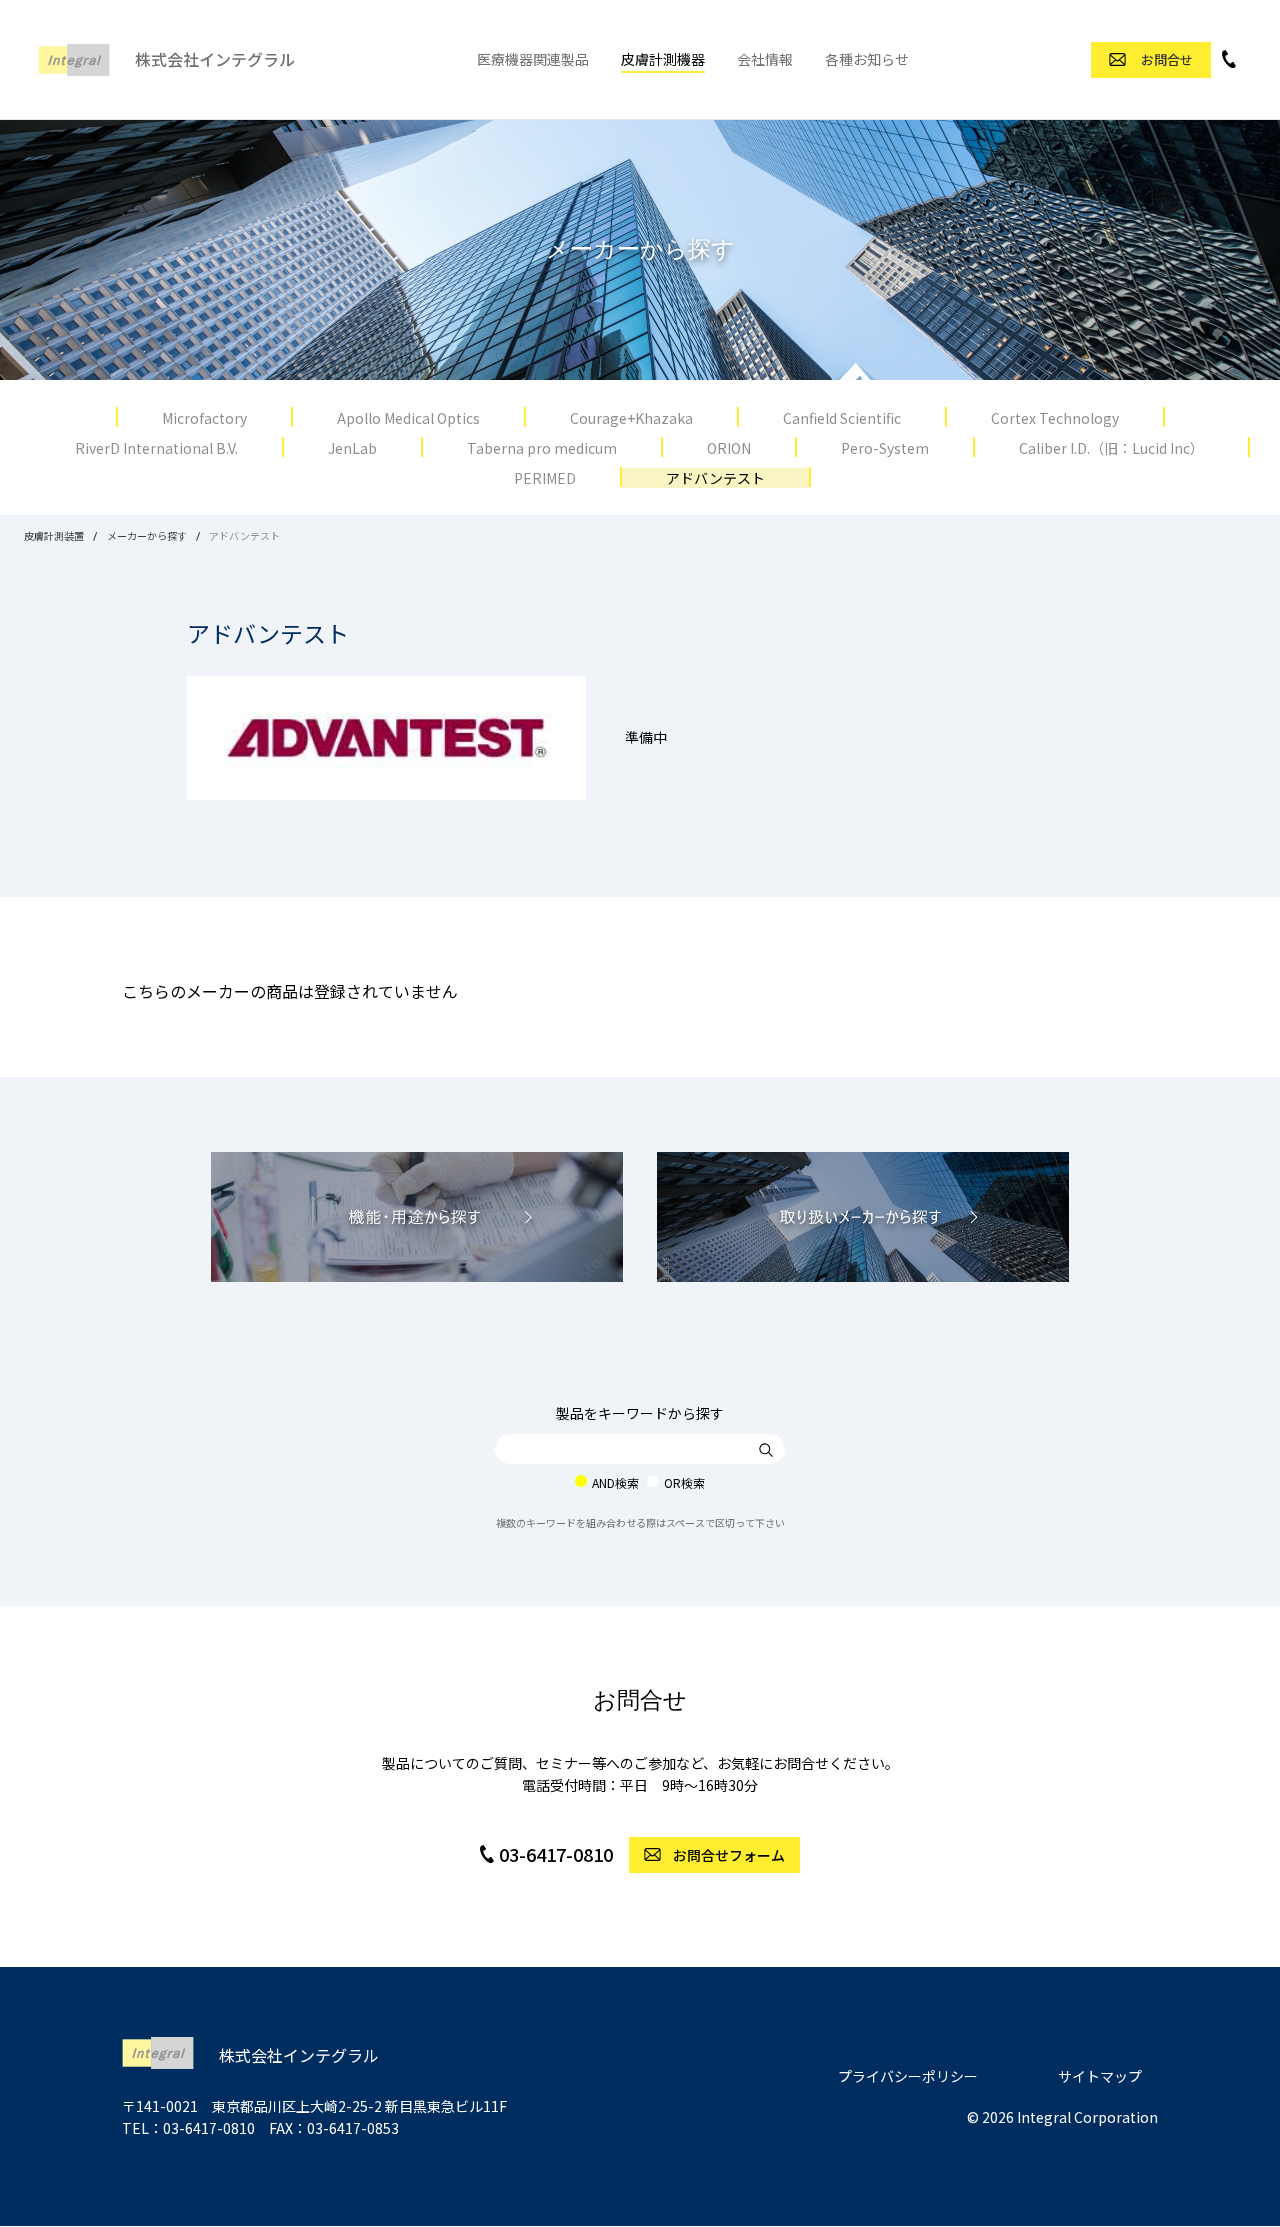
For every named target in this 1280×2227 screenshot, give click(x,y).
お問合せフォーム (729, 1855)
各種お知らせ (867, 59)
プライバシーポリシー (908, 2076)
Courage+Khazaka (631, 418)
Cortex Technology (1055, 418)
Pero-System (885, 448)
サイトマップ (1100, 2076)
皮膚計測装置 (54, 535)
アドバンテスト (715, 478)
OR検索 (684, 1482)
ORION (729, 448)
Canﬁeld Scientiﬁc (842, 418)
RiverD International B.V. (156, 448)
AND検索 (615, 1482)
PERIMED (545, 478)
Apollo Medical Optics (408, 418)
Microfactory (204, 418)
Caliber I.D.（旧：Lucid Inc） (1111, 448)
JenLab (352, 448)
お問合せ (1167, 59)
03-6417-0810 (556, 1854)
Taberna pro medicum (542, 448)
